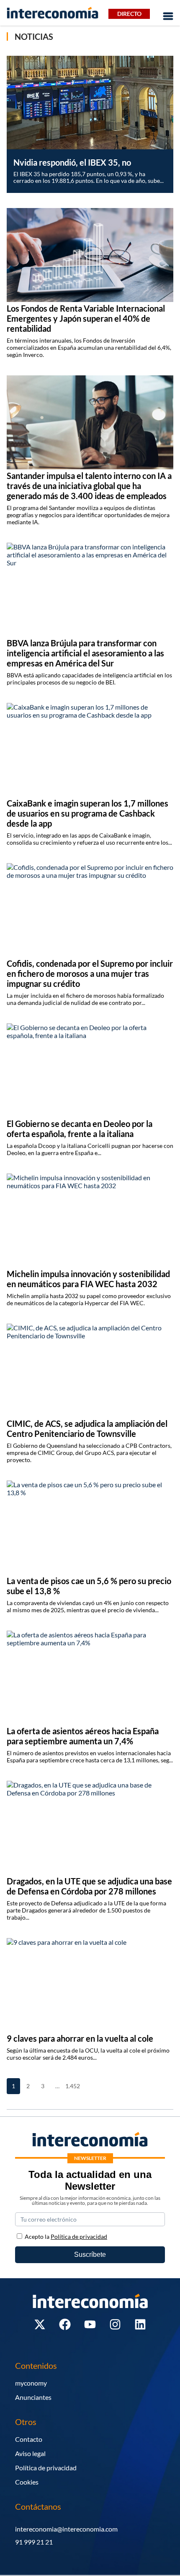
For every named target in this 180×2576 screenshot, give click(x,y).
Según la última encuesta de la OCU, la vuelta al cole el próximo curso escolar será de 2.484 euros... (88, 2054)
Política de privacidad (46, 2468)
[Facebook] (65, 2324)
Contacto (29, 2439)
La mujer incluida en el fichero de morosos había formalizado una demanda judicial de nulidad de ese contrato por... (85, 999)
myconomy (31, 2383)
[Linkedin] (140, 2324)
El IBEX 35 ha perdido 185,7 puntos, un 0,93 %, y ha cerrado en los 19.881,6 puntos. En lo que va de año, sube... (89, 177)
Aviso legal (30, 2453)
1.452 (72, 2086)
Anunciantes (33, 2397)
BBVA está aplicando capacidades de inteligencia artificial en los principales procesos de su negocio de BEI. (89, 679)
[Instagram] (115, 2324)
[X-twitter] (40, 2324)
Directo (129, 14)
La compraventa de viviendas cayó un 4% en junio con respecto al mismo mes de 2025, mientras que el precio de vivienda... (88, 1606)
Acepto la (66, 2236)
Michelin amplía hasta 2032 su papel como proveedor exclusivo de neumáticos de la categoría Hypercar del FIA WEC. (89, 1299)
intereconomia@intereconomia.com (66, 2529)
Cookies (27, 2482)
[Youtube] (90, 2324)
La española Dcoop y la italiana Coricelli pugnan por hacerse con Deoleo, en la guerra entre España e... (90, 1149)
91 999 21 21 (34, 2542)
